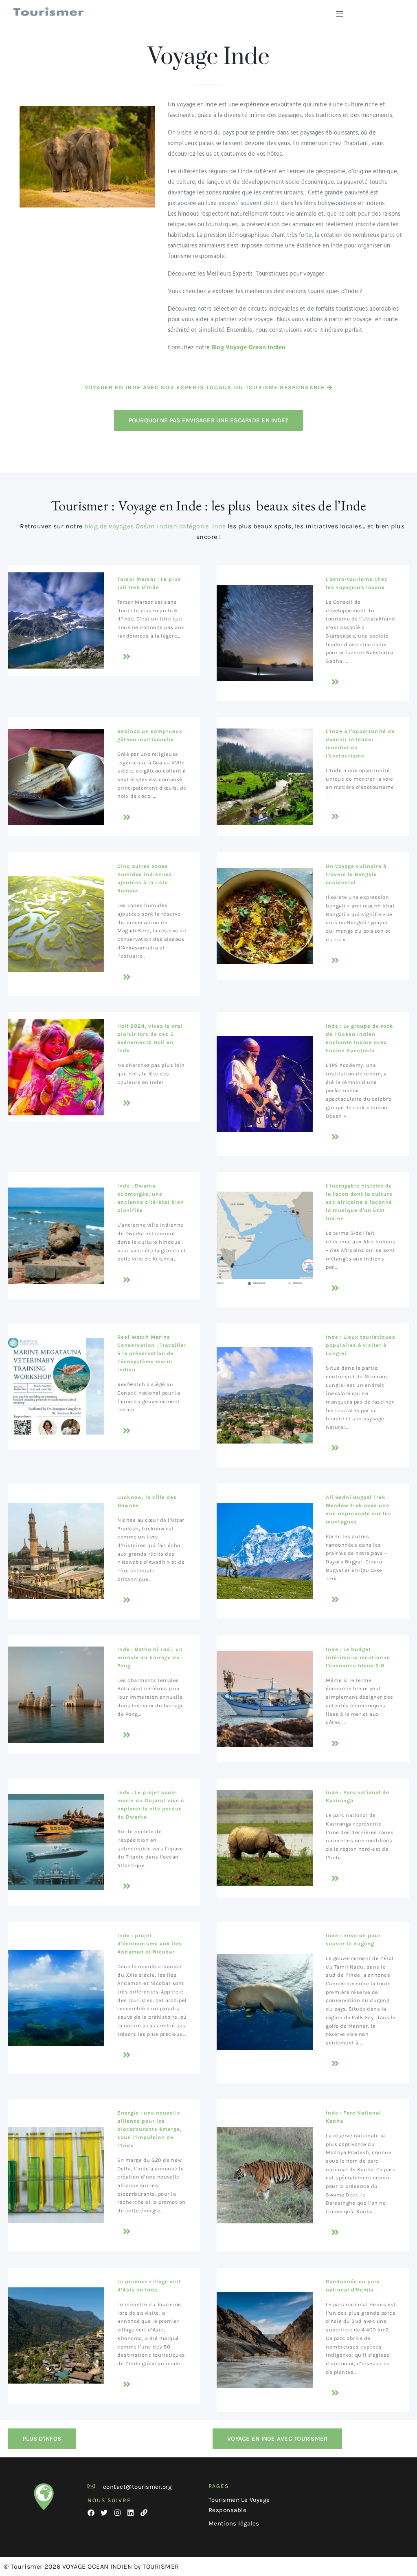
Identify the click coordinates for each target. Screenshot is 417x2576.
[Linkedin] (131, 2513)
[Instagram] (117, 2513)
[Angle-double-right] (127, 657)
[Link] (144, 2513)
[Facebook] (91, 2513)
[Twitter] (104, 2513)
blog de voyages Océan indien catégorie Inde (155, 526)
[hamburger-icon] (339, 14)
